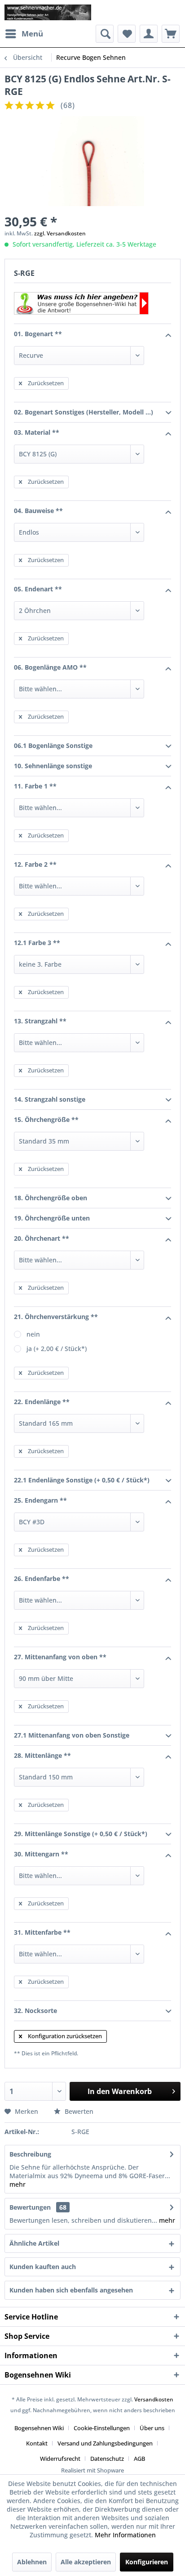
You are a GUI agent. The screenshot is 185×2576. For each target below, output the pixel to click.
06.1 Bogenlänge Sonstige (53, 745)
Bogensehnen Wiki (39, 2428)
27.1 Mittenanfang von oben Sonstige (72, 1735)
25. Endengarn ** (40, 1500)
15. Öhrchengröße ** (46, 1119)
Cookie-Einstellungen (102, 2428)
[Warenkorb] (171, 34)
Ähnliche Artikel (34, 2243)
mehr (18, 2184)
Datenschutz (107, 2459)
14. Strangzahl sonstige (50, 1099)
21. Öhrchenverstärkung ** (56, 1317)
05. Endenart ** (38, 589)
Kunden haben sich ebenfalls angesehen (71, 2290)
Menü (32, 34)
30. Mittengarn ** (41, 1854)
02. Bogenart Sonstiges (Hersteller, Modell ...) (84, 412)
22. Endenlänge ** (42, 1402)
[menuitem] (24, 34)
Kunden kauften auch (43, 2267)
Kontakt (37, 2443)
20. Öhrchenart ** (42, 1238)
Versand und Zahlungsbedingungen (105, 2443)
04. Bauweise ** (38, 511)
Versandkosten (154, 2399)
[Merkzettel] (127, 34)
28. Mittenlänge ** (42, 1755)
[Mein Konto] (149, 34)
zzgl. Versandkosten (60, 233)
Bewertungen (30, 2207)
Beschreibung (30, 2154)
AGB (139, 2459)
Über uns (152, 2428)
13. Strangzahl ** (40, 1021)
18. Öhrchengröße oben (51, 1198)
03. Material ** (37, 432)
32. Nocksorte (35, 2011)
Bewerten (78, 2111)
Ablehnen (32, 2562)
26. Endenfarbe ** (42, 1578)
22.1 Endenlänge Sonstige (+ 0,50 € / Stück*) (82, 1480)
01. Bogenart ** (38, 334)
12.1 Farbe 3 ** (37, 943)
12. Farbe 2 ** (35, 864)
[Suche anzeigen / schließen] (105, 34)
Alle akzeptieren (86, 2562)
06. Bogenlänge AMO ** (50, 667)
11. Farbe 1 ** (35, 786)
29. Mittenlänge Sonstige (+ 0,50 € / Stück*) (81, 1834)
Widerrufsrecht (60, 2459)
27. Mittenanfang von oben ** (60, 1657)
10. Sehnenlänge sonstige (53, 766)
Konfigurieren (147, 2562)
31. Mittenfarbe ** (42, 1932)
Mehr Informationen (125, 2535)
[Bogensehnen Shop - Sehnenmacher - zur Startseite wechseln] (48, 12)
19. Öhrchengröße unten (52, 1218)
